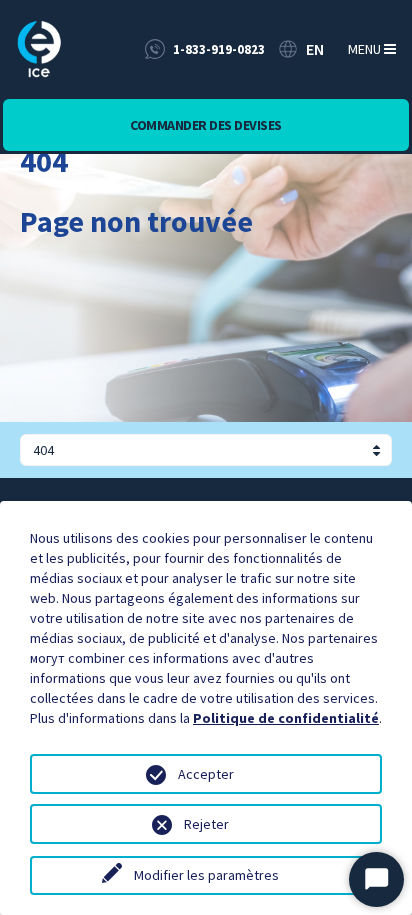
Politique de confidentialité (286, 718)
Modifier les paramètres (206, 875)
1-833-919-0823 (219, 49)
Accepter (206, 774)
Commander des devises (206, 125)
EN (315, 49)
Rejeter (206, 824)
